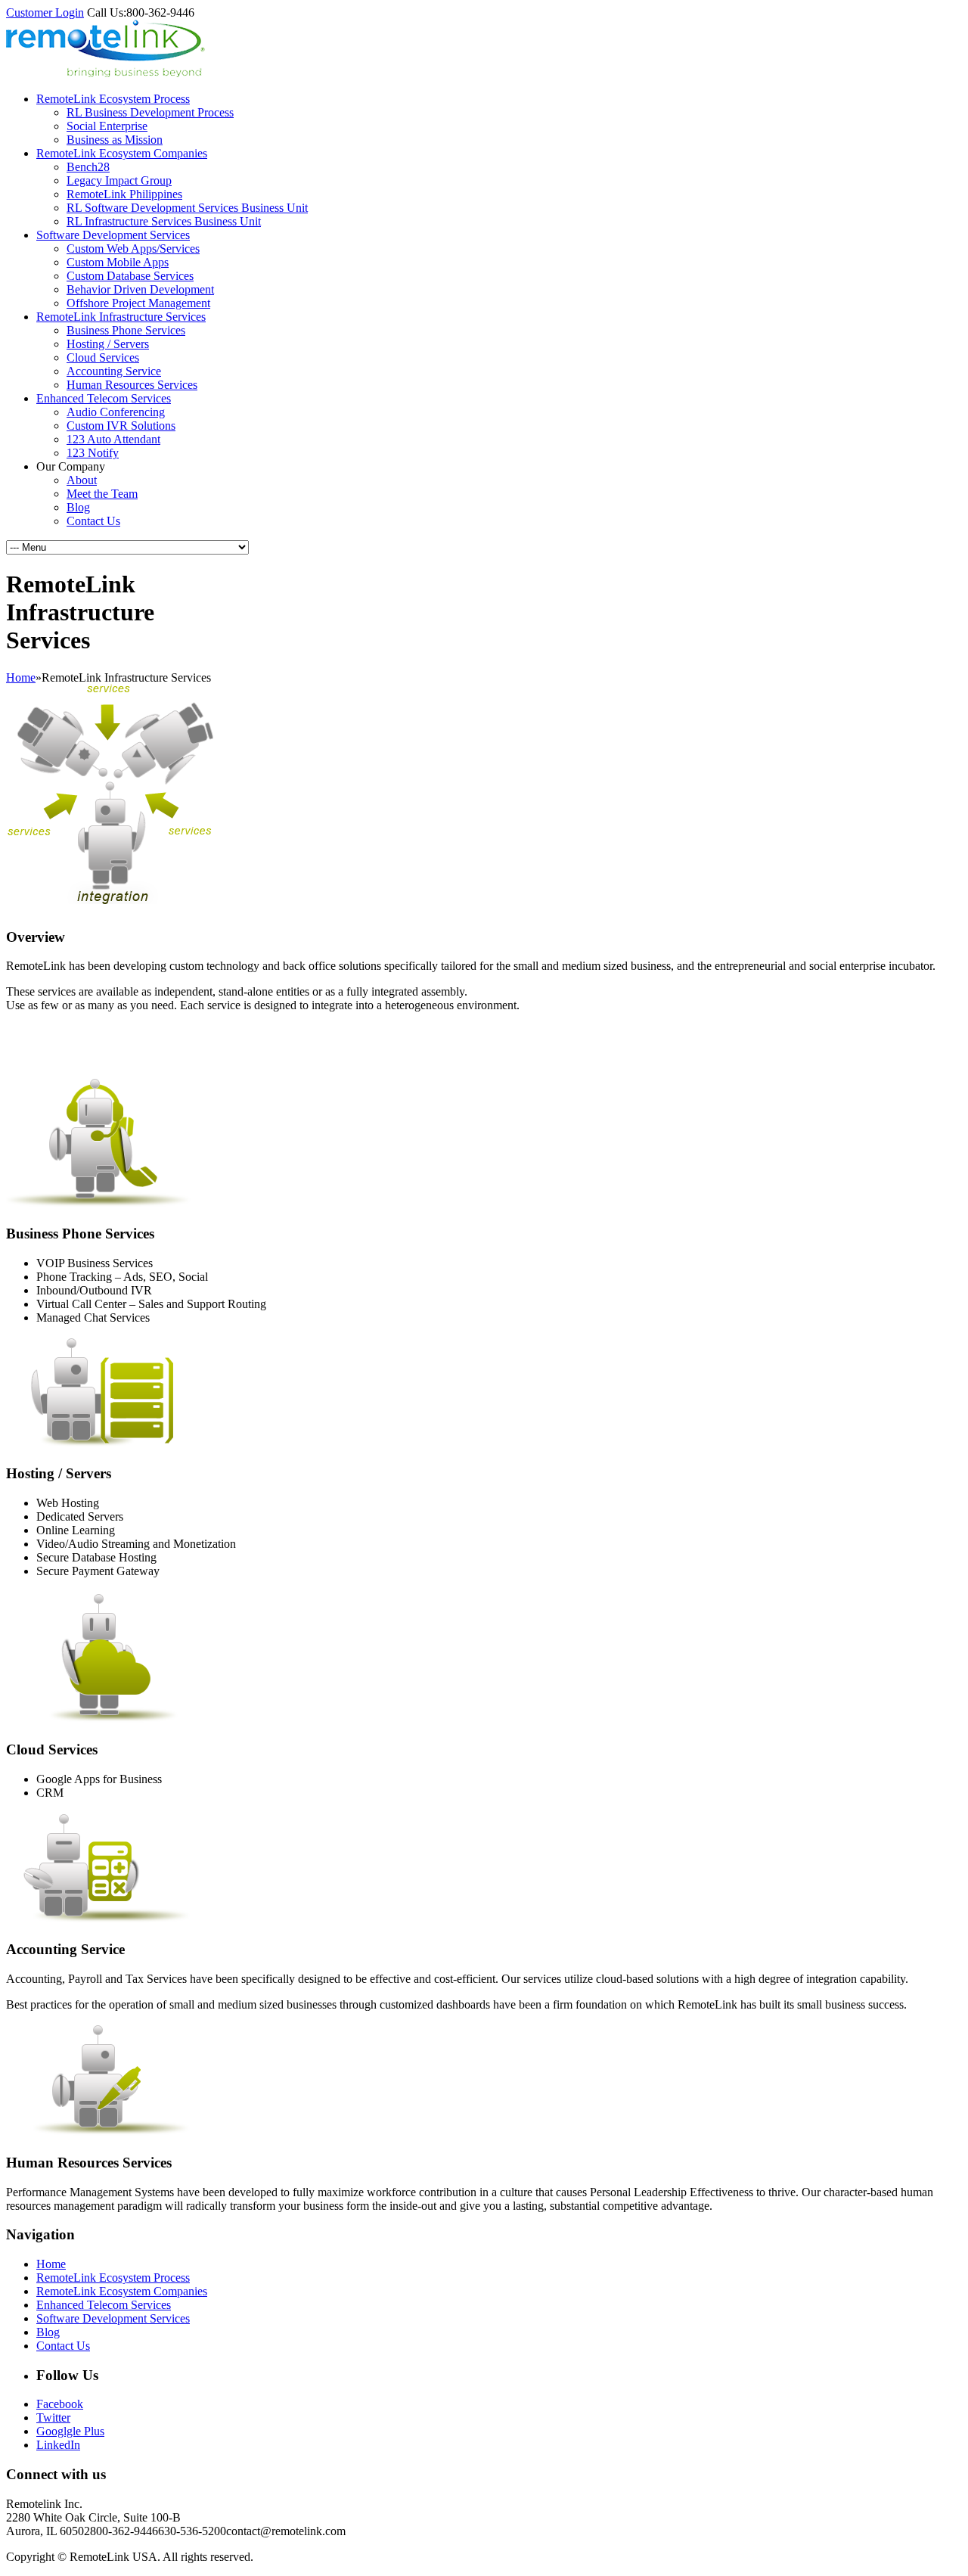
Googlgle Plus (70, 2431)
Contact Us (93, 521)
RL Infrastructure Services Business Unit (164, 221)
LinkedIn (58, 2445)
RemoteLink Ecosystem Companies (122, 153)
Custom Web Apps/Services (133, 249)
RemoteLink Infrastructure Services (121, 317)
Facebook (60, 2404)
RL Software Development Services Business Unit (187, 208)
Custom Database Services (130, 276)
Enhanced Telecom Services (104, 398)
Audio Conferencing (116, 412)
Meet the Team (102, 494)
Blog (78, 507)
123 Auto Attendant (113, 439)
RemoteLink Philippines (124, 194)
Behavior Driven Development (140, 289)
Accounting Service (114, 371)
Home (21, 677)
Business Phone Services (126, 330)
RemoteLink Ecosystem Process (113, 99)
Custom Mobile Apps (118, 262)
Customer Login (45, 12)
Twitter (53, 2418)
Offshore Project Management (138, 303)
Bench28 (88, 167)
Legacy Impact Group (119, 180)
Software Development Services (113, 235)
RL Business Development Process (150, 112)
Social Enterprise (107, 126)
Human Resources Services (132, 385)
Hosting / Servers (108, 344)
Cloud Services (103, 357)
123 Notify (93, 453)
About (82, 480)
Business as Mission (115, 140)
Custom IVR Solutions (121, 426)
